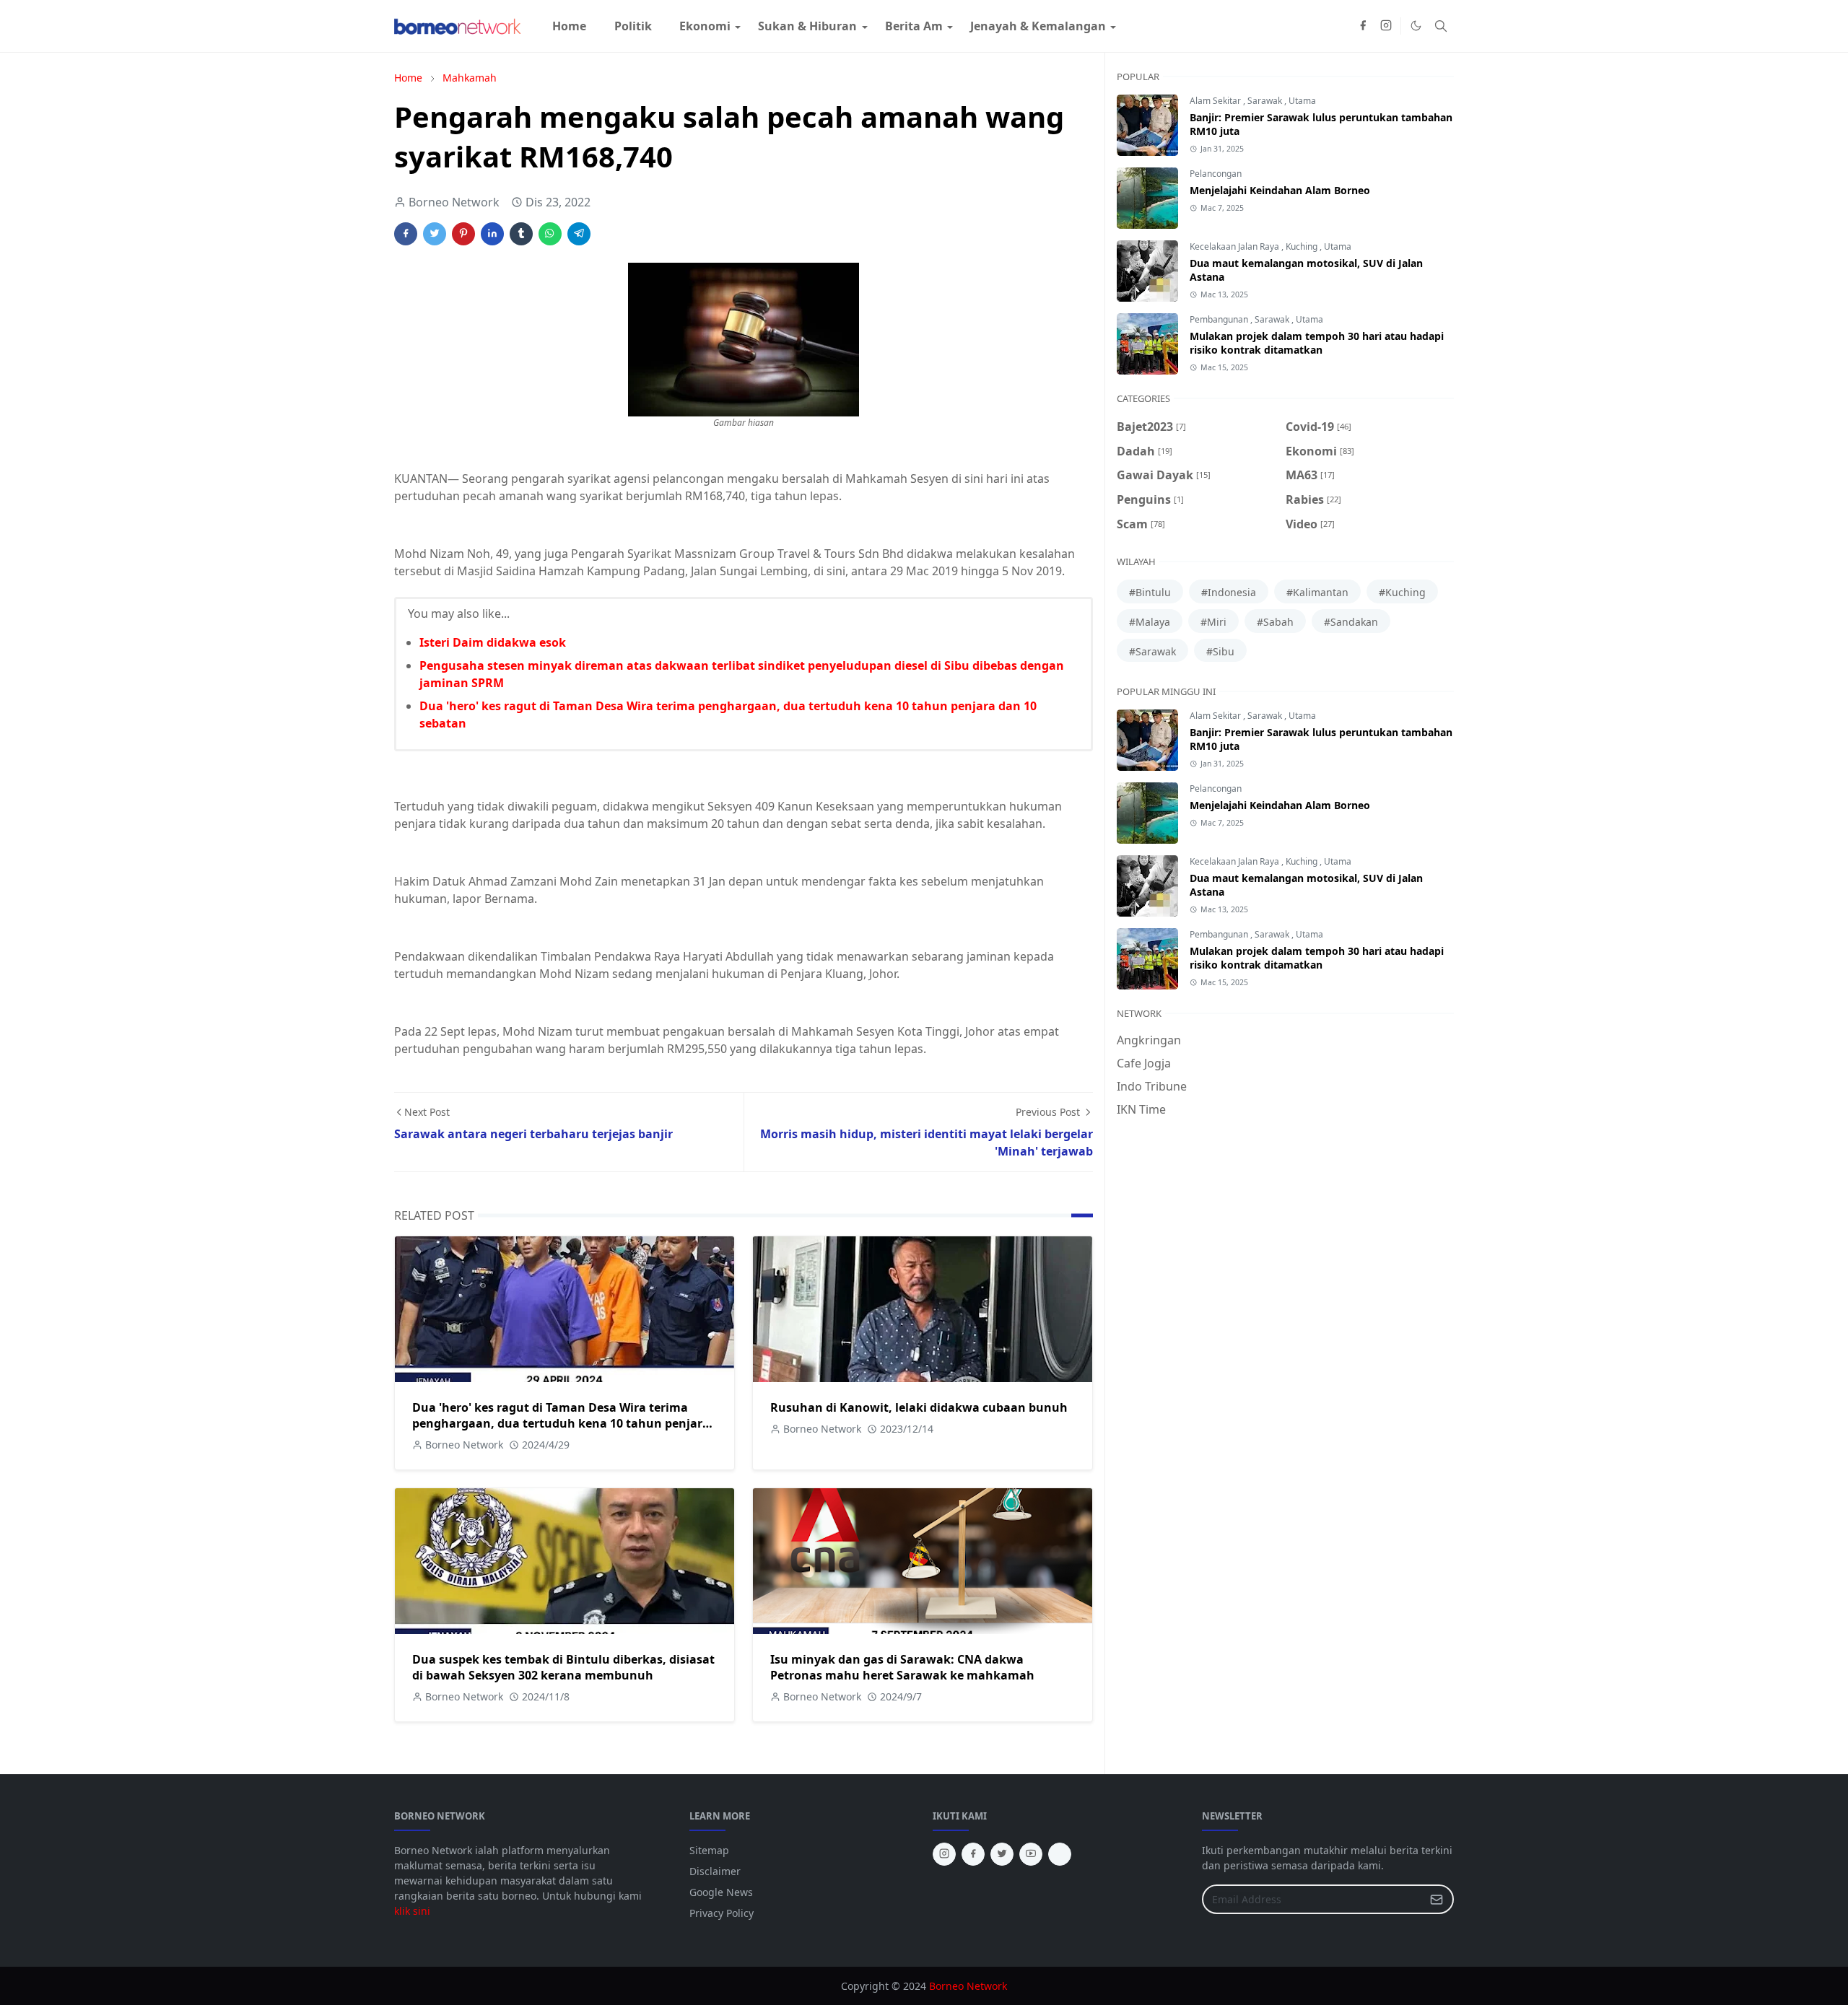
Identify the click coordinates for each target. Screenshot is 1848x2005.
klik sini (412, 1911)
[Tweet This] (435, 234)
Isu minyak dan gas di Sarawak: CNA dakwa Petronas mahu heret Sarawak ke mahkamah (902, 1667)
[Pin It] (463, 234)
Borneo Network (968, 1986)
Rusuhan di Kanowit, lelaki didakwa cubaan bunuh (919, 1407)
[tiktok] (1060, 1854)
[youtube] (1031, 1854)
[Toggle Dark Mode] (1416, 26)
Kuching (1303, 246)
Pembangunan (1220, 319)
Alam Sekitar (1216, 101)
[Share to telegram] (579, 234)
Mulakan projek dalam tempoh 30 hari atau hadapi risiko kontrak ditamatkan (1317, 343)
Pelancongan (1216, 174)
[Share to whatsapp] (550, 234)
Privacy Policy (722, 1913)
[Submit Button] (1437, 1899)
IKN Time (1141, 1109)
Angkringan (1149, 1040)
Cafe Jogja (1144, 1063)
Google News (721, 1892)
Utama (1302, 101)
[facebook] (1363, 26)
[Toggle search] (1441, 26)
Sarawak (1266, 101)
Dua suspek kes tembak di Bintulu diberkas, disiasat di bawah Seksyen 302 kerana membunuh (563, 1667)
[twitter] (1002, 1854)
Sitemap (709, 1850)
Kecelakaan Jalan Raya (1235, 246)
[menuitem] (569, 26)
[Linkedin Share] (492, 234)
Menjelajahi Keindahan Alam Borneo (1280, 190)
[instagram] (1386, 26)
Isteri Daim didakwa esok (493, 642)
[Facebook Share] (406, 234)
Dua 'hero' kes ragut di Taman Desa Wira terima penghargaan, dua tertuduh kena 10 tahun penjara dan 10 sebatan (561, 1423)
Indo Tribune (1152, 1086)
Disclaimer (715, 1871)
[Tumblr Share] (521, 234)
